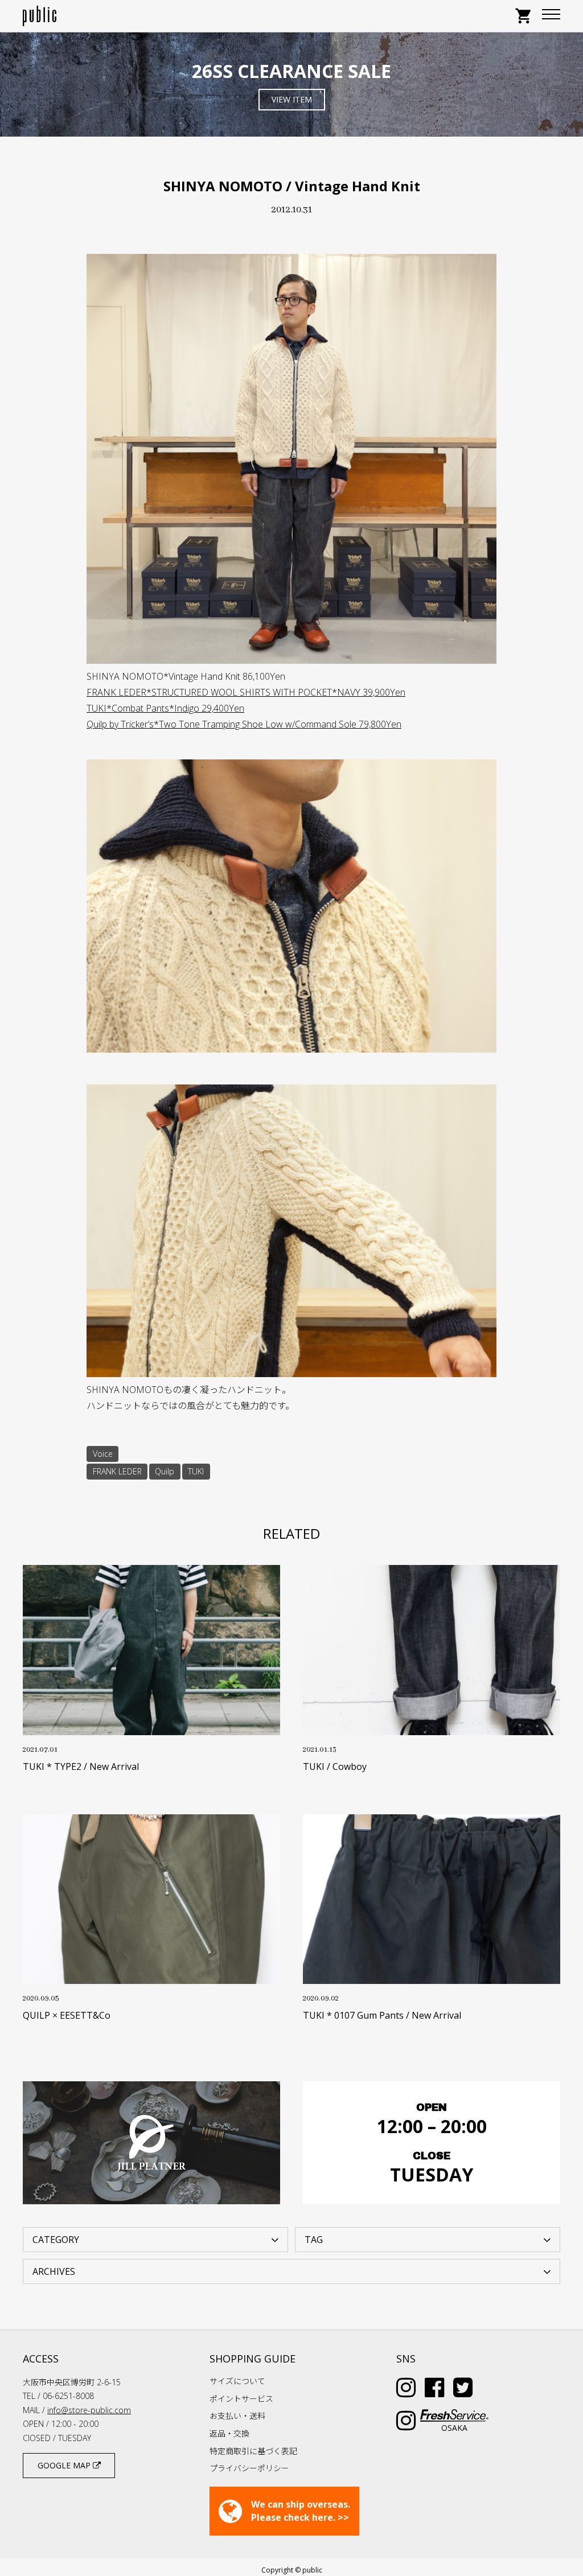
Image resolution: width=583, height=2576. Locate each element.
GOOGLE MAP (65, 2465)
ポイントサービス (241, 2399)
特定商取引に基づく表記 (253, 2451)
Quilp (165, 1471)
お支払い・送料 (237, 2416)
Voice (103, 1454)
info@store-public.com (89, 2410)
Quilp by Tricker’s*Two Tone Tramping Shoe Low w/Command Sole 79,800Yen (244, 724)
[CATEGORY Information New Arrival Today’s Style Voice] (155, 2239)
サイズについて (237, 2381)
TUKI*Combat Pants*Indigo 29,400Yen (165, 708)
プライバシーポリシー (249, 2468)
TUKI (196, 1471)
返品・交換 (229, 2433)
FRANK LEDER (117, 1471)
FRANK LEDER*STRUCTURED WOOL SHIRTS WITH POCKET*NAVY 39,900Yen (246, 692)
